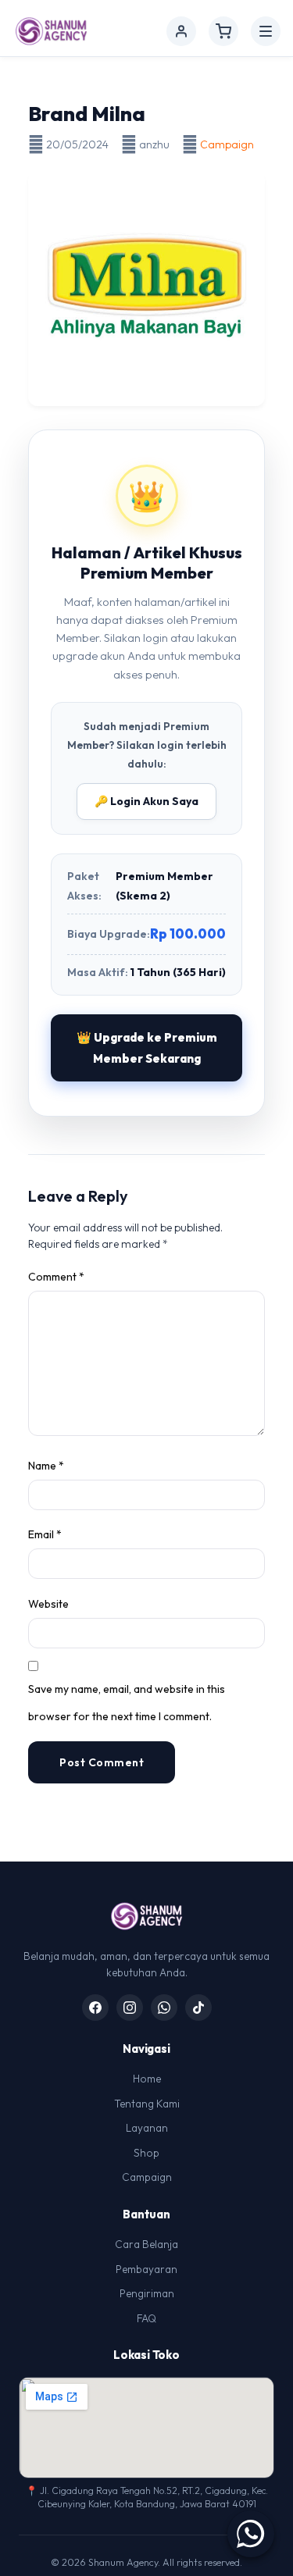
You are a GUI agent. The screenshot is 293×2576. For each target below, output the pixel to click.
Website (48, 1604)
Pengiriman (147, 2293)
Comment (56, 1277)
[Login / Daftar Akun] (181, 31)
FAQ (146, 2318)
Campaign (227, 144)
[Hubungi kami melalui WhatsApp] (251, 2534)
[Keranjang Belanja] (223, 31)
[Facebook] (95, 2008)
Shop (146, 2153)
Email (45, 1534)
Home (147, 2079)
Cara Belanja (146, 2244)
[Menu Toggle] (266, 31)
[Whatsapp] (164, 2008)
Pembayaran (146, 2269)
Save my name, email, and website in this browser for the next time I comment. (127, 1703)
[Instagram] (130, 2008)
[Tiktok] (198, 2008)
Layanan (147, 2128)
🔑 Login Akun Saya (146, 801)
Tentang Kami (147, 2104)
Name (46, 1466)
